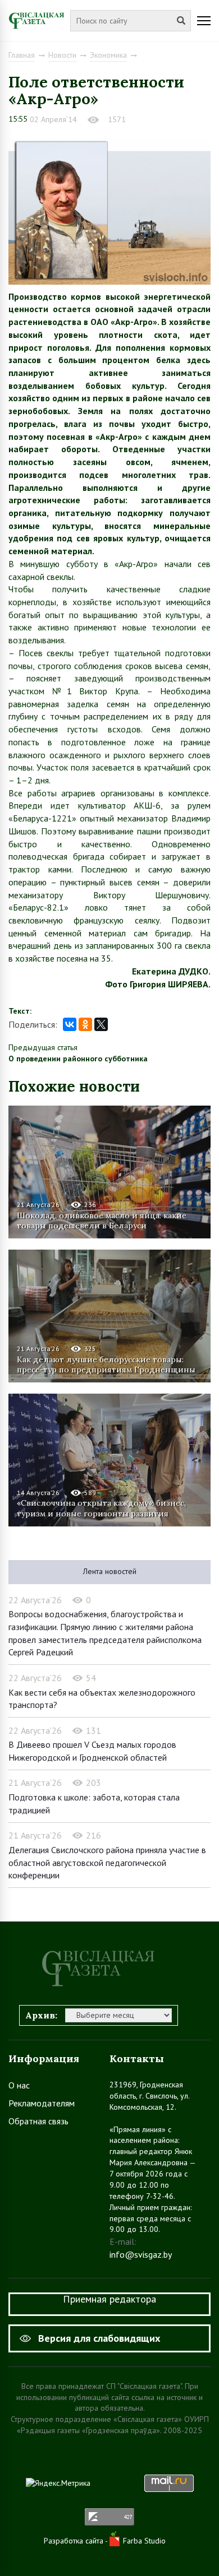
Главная (22, 55)
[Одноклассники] (85, 1024)
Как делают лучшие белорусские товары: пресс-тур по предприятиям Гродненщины (106, 1364)
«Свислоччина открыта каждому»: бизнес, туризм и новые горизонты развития (101, 1508)
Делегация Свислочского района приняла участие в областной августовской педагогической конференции (107, 1862)
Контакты (137, 2059)
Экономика (108, 55)
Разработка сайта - (77, 2541)
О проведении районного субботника (78, 1059)
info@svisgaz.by (141, 2254)
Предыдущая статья (43, 1047)
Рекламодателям (42, 2103)
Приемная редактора (109, 2299)
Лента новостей (110, 1571)
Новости (62, 55)
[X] (101, 1024)
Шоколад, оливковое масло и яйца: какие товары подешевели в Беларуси (102, 1220)
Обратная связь (38, 2121)
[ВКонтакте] (70, 1024)
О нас (19, 2085)
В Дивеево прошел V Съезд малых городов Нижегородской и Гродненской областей (92, 1751)
